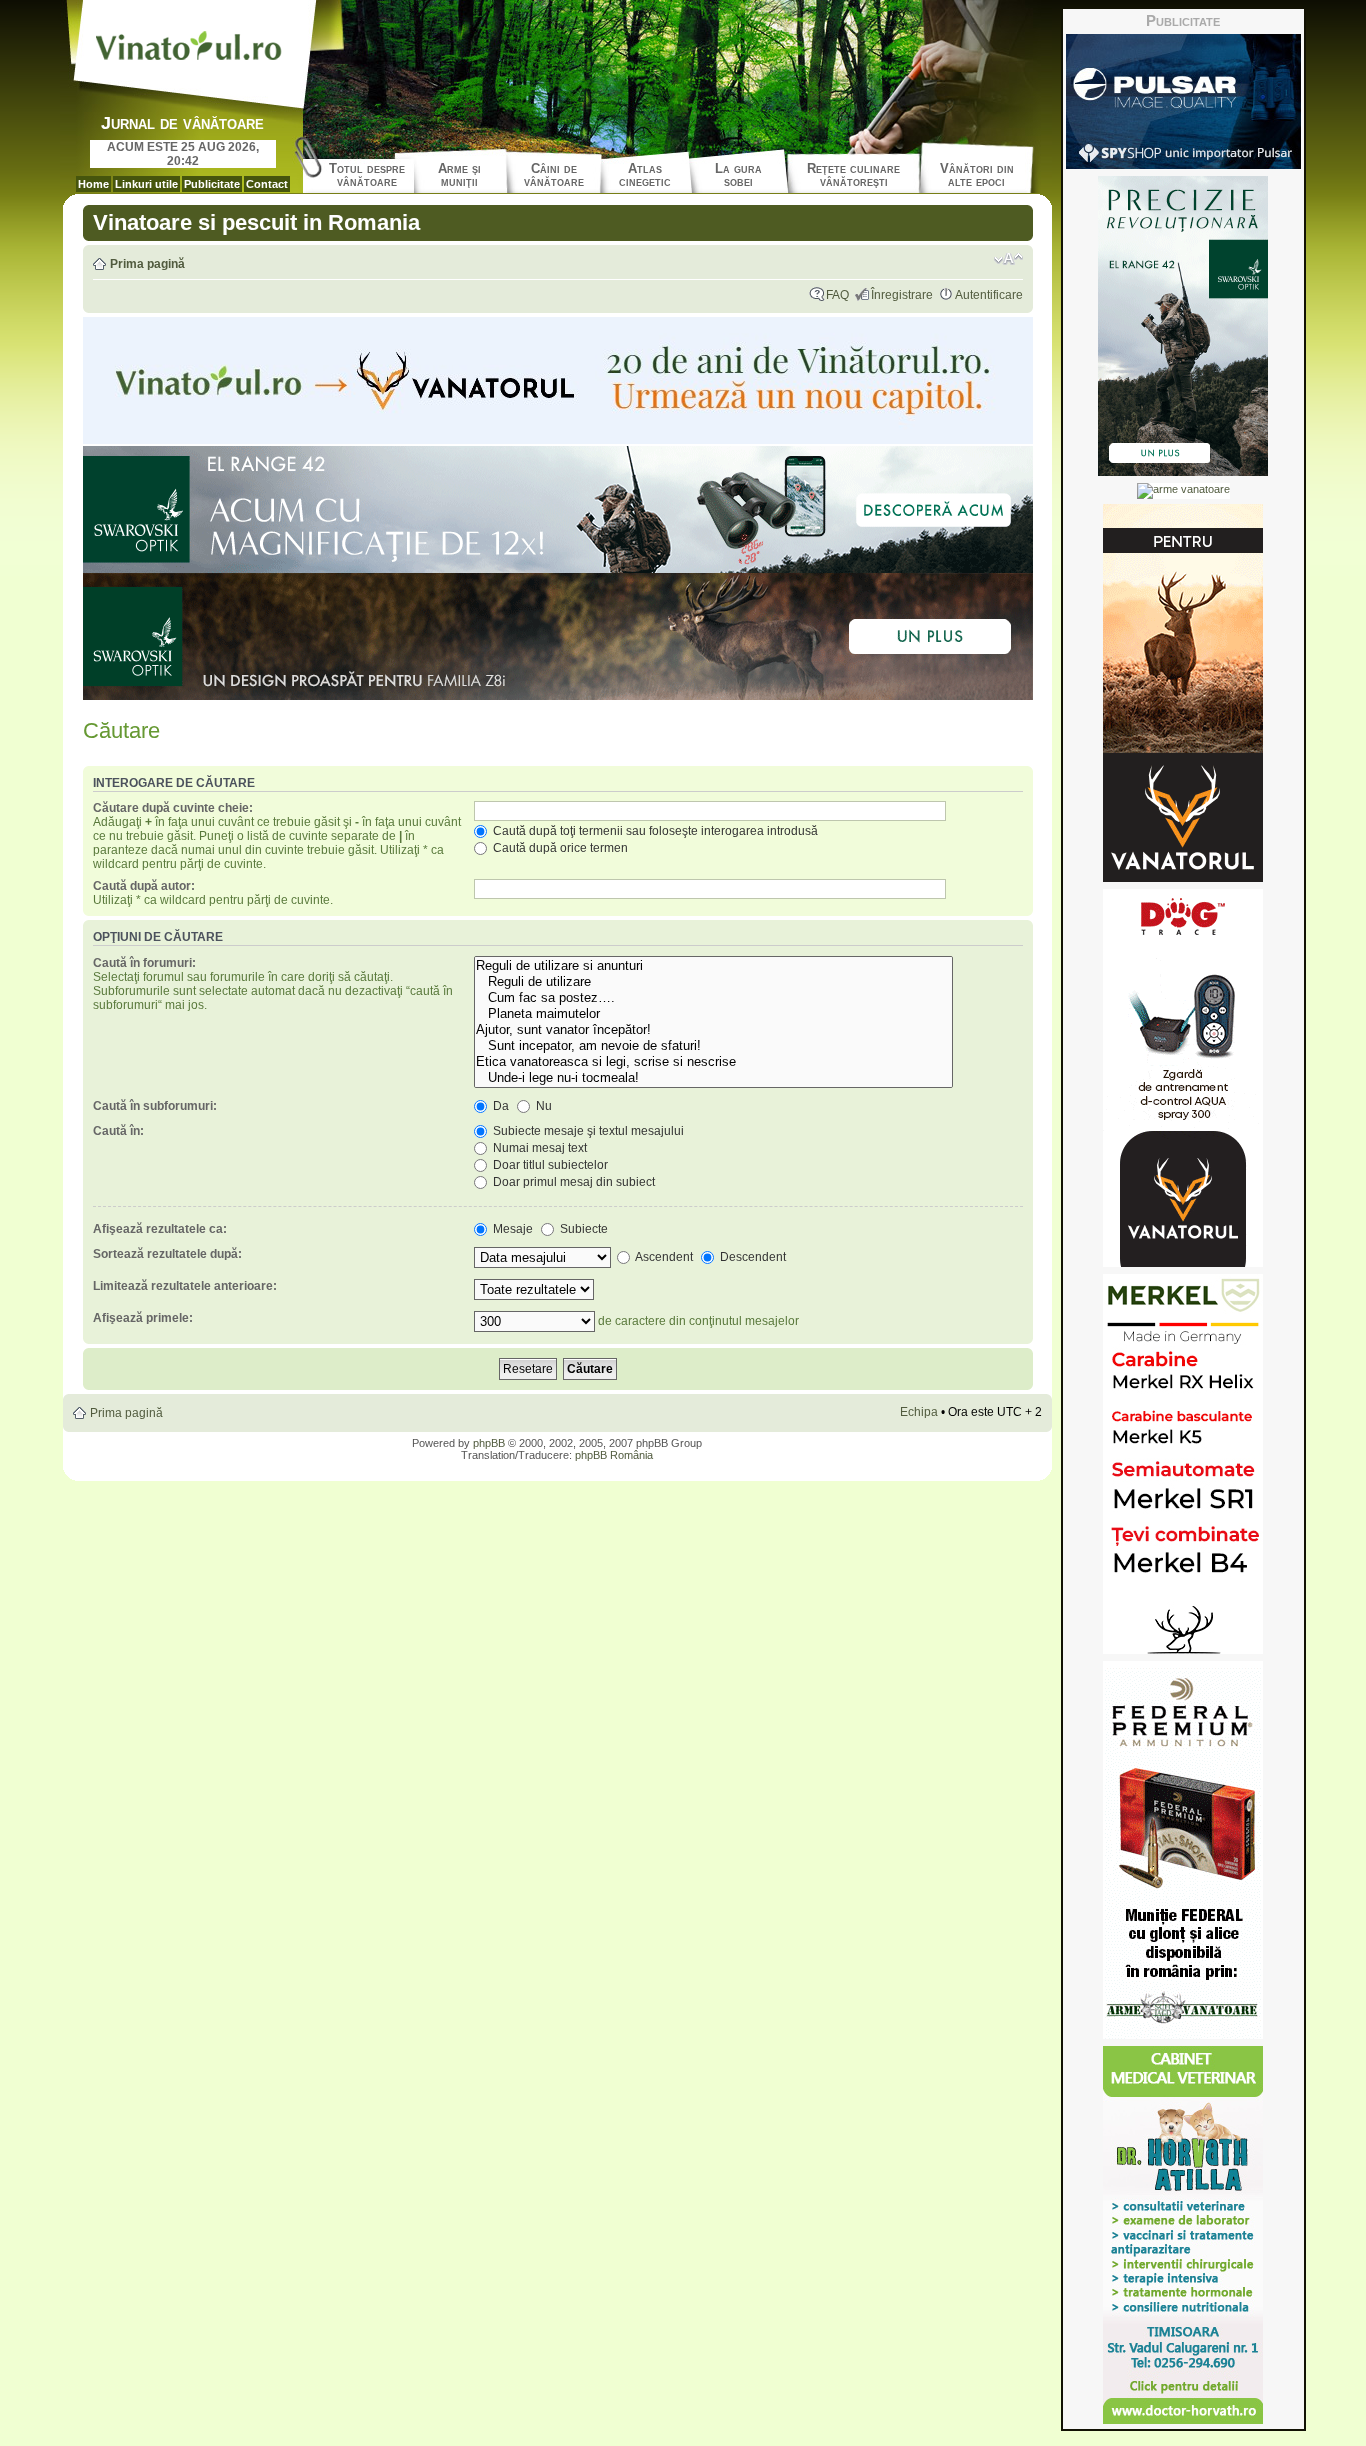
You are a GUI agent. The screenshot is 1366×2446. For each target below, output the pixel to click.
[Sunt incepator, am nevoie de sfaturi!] (713, 1046)
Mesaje (511, 1229)
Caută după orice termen (559, 848)
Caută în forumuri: (144, 963)
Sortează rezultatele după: (167, 1254)
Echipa (919, 1412)
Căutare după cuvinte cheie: (173, 808)
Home (93, 184)
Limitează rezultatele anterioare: (185, 1286)
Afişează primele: (143, 1318)
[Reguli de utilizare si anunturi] (713, 966)
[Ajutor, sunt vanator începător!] (713, 1030)
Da (499, 1106)
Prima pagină (147, 264)
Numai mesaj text (538, 1148)
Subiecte (582, 1229)
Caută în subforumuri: (155, 1106)
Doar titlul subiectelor (549, 1165)
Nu (542, 1106)
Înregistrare (902, 295)
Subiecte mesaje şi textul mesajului (587, 1131)
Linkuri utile (146, 184)
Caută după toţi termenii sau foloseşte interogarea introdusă (654, 831)
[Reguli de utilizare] (713, 982)
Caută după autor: (144, 886)
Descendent (751, 1257)
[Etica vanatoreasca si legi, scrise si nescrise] (713, 1062)
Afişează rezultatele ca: (160, 1229)
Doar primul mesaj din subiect (572, 1182)
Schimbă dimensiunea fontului (1008, 259)
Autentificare (989, 295)
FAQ (837, 295)
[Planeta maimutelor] (713, 1014)
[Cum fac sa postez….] (713, 998)
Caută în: (118, 1131)
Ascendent (663, 1257)
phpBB (489, 1443)
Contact (267, 184)
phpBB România (614, 1455)
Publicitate (212, 184)
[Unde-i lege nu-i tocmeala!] (713, 1078)
